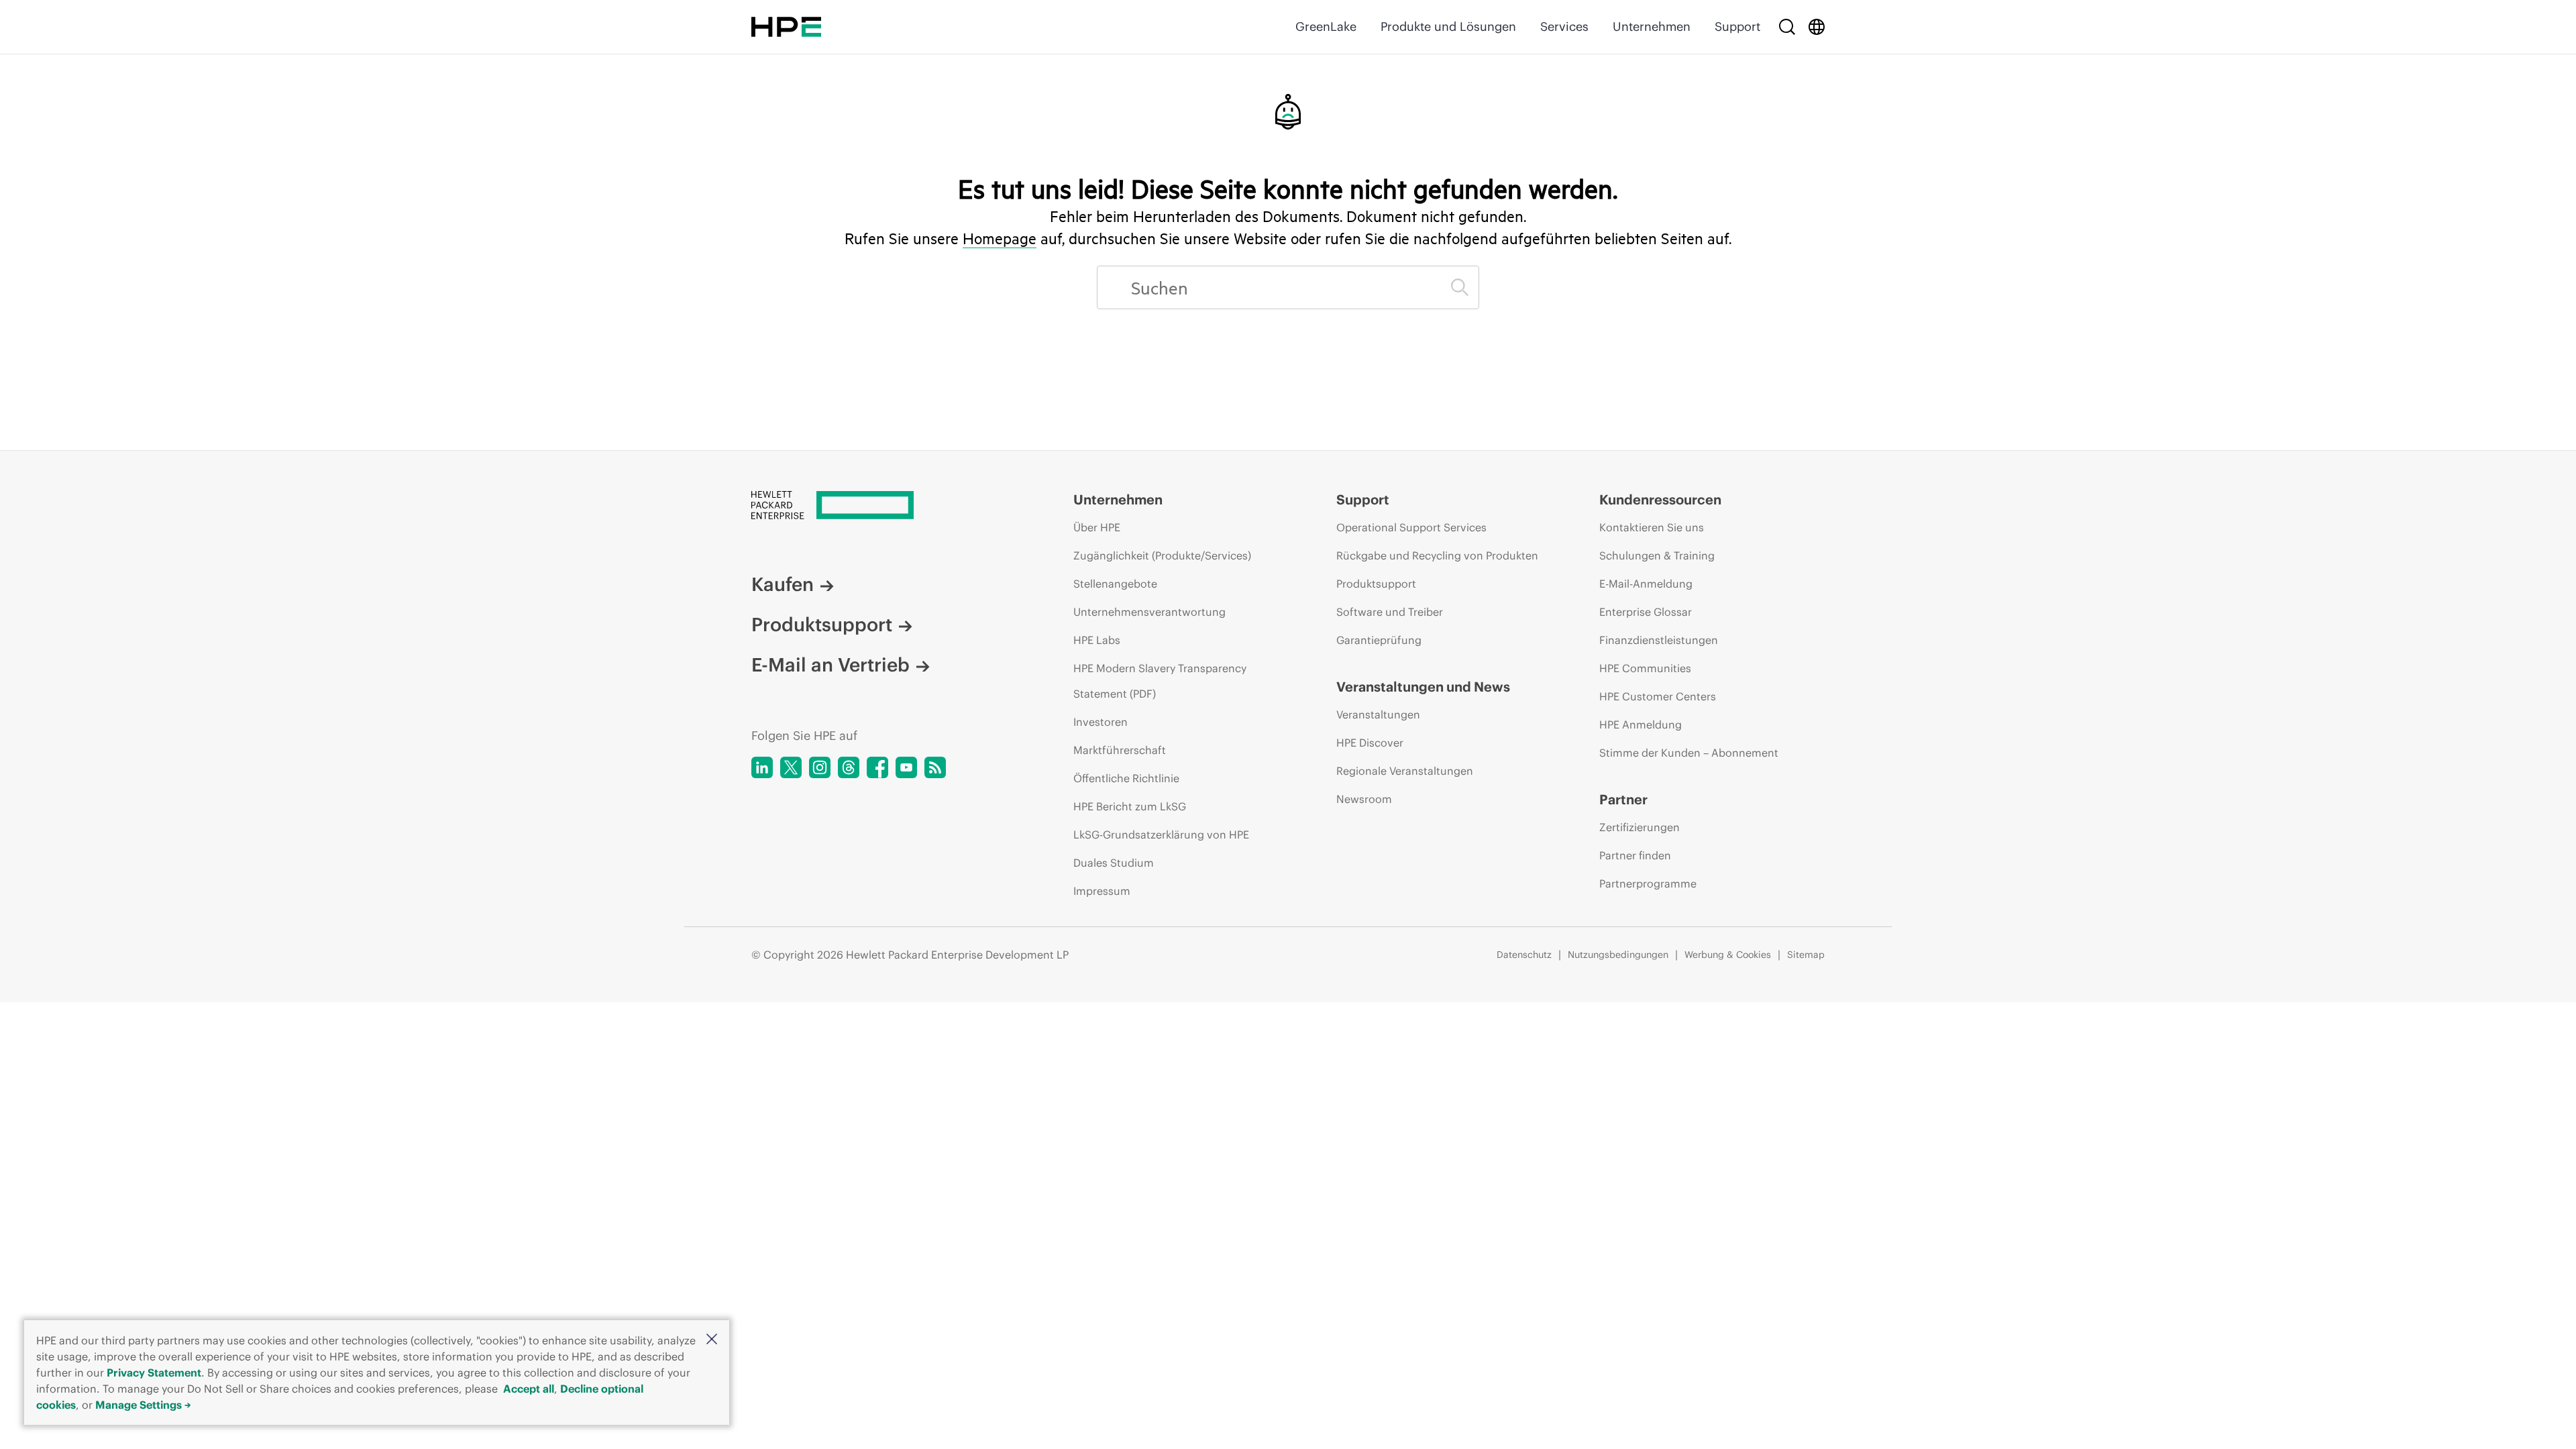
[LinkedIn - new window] (762, 767)
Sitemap (1806, 955)
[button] (712, 1340)
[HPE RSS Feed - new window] (935, 767)
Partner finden (1635, 855)
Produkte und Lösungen (1448, 26)
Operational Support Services (1411, 527)
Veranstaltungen (1378, 714)
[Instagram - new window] (820, 767)
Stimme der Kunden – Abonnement (1689, 753)
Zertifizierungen (1640, 827)
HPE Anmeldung (1641, 724)
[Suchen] (1460, 287)
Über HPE (1097, 527)
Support (1737, 26)
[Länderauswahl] (1817, 27)
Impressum (1102, 891)
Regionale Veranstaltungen (1405, 771)
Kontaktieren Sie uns (1652, 527)
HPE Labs (1097, 640)
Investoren (1101, 722)
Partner (1623, 799)
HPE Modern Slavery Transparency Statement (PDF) (1160, 681)
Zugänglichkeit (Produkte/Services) (1162, 555)
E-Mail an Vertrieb (830, 665)
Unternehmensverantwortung (1149, 612)
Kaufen (783, 584)
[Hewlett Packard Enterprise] (786, 27)
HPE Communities (1645, 668)
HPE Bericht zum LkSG (1130, 806)
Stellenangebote (1115, 584)
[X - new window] (791, 767)
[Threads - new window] (849, 767)
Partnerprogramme (1648, 883)
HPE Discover (1370, 743)
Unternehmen (1652, 26)
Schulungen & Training (1657, 555)
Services (1564, 26)
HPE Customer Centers (1658, 696)
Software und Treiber (1390, 612)
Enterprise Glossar (1646, 612)
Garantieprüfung (1379, 640)
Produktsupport (822, 625)
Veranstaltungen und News (1423, 687)
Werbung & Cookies (1728, 955)
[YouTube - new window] (906, 767)
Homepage (1000, 238)
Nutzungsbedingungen (1618, 955)
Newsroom (1364, 799)
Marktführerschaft (1120, 750)
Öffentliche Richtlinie (1126, 778)
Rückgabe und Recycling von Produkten (1437, 555)
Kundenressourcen (1660, 499)
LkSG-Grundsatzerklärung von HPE (1161, 835)
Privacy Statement (154, 1373)
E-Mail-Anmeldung (1646, 584)
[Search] (1787, 27)
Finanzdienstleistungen (1659, 640)
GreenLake (1326, 26)
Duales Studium (1114, 863)
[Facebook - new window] (877, 767)
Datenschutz (1524, 955)
